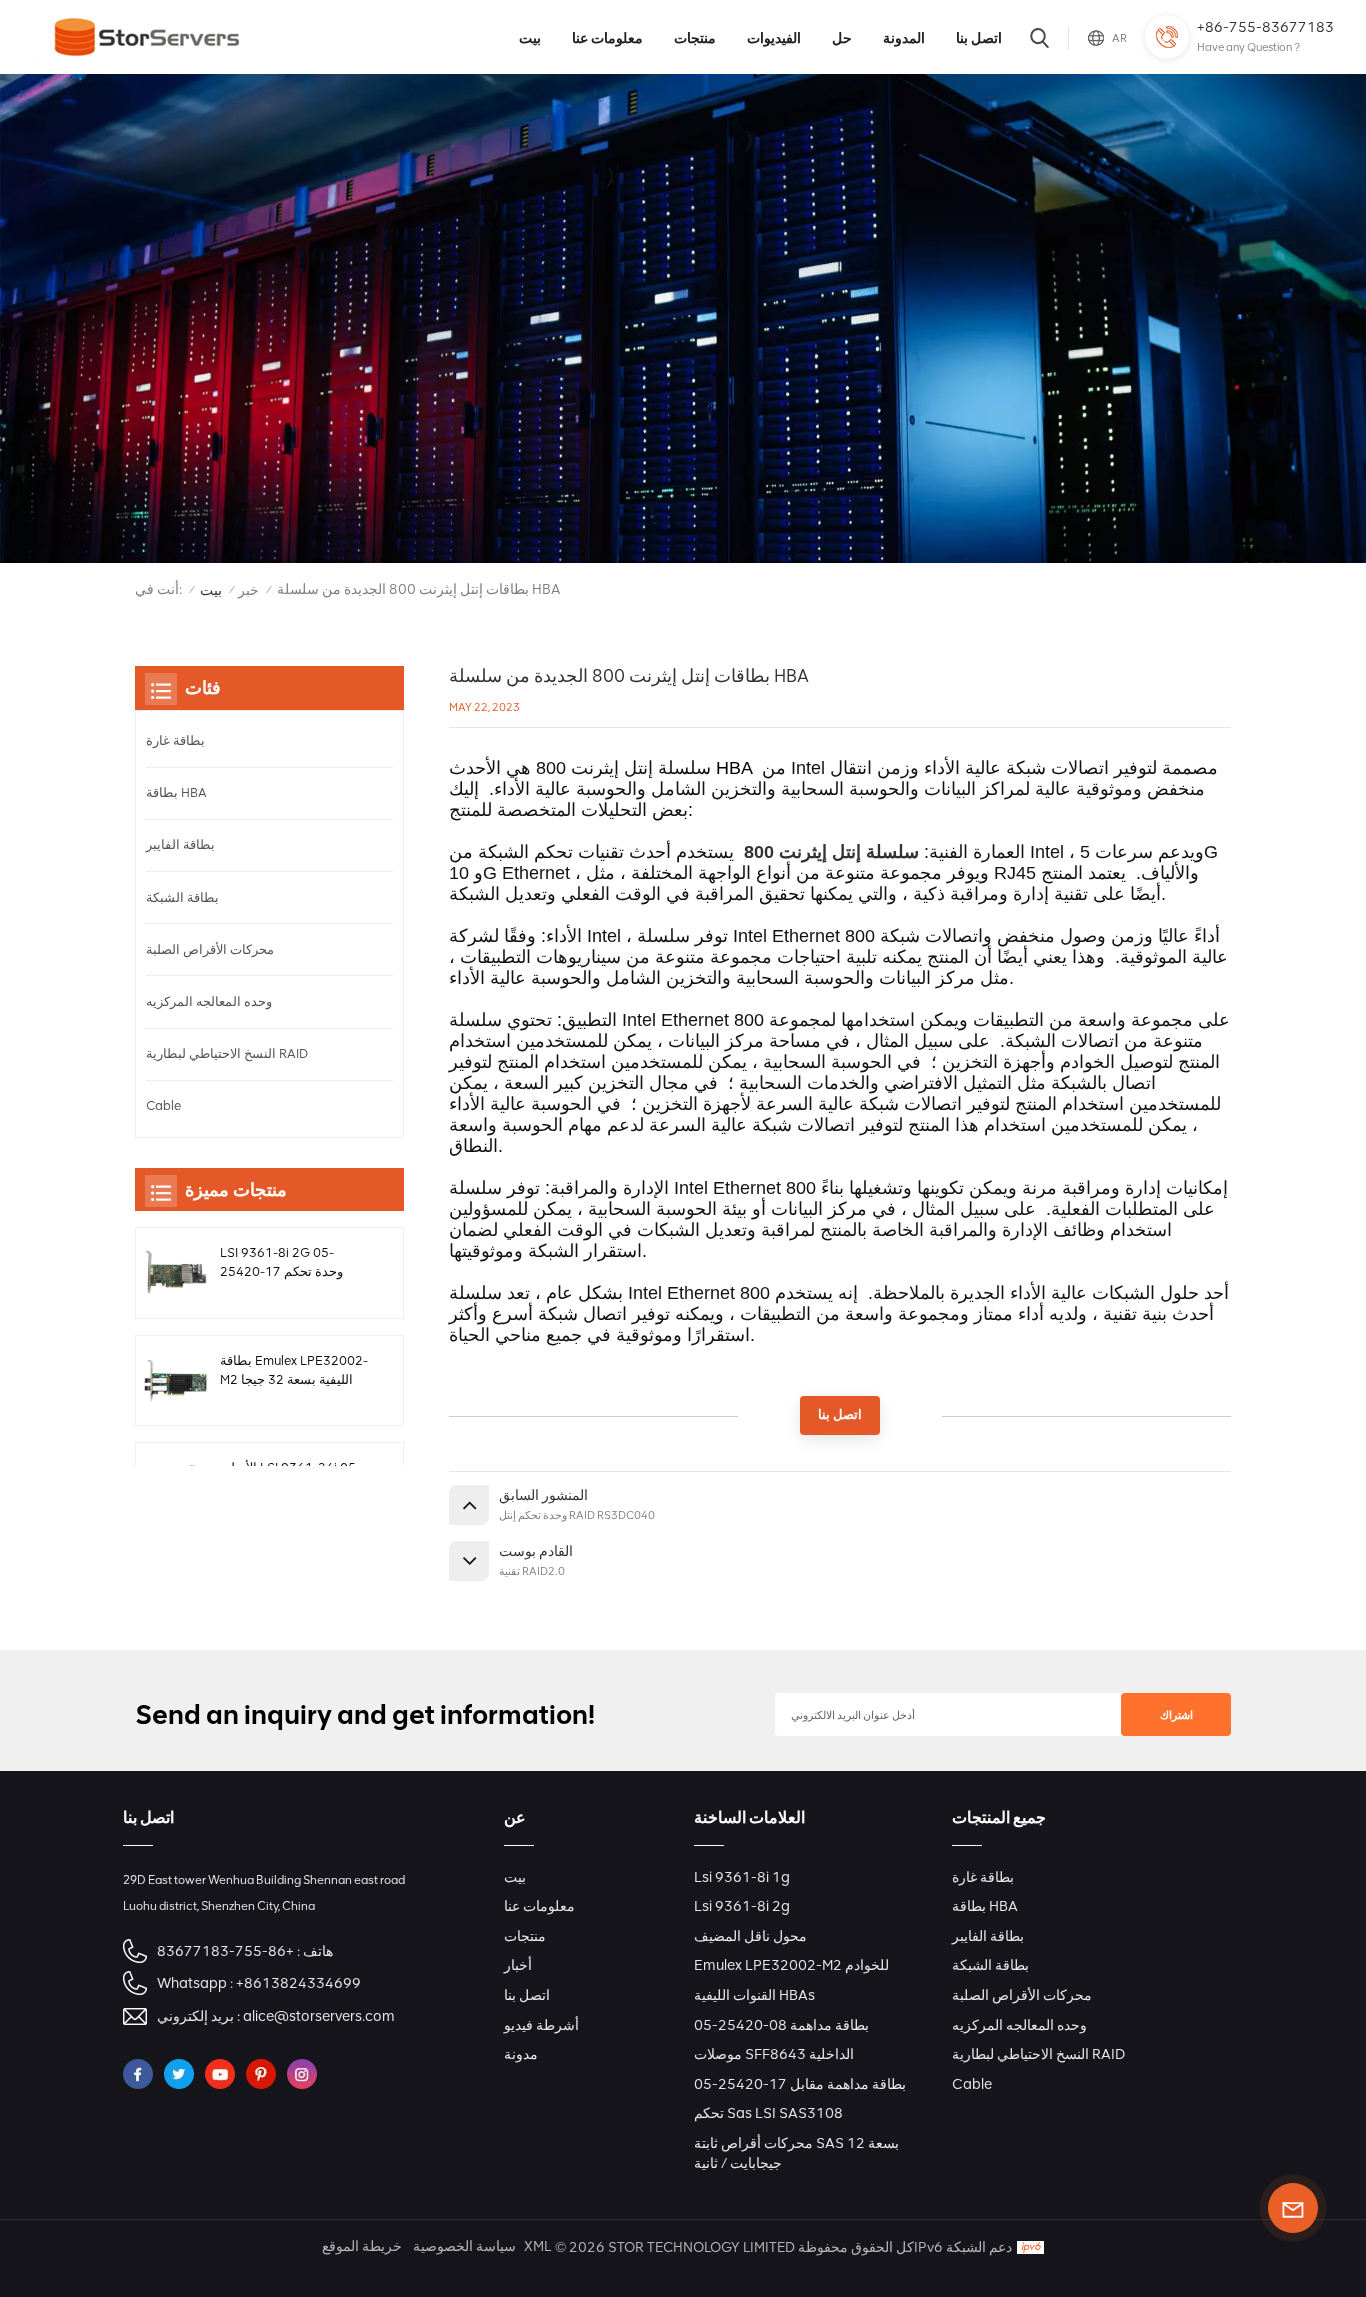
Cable (163, 1105)
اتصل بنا (979, 38)
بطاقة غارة (175, 740)
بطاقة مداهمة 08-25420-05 (781, 2025)
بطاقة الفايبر (180, 844)
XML (537, 2246)
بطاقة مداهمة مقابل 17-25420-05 (800, 2084)
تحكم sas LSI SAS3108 (768, 2113)
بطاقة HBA (176, 792)
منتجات (695, 38)
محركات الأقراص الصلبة (210, 949)
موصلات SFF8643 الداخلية (774, 2054)
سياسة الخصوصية (464, 2246)
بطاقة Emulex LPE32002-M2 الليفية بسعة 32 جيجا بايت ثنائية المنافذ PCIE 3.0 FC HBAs (294, 1371)
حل (842, 38)
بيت (530, 38)
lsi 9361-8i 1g (742, 1877)
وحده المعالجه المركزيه (209, 1001)
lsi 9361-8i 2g (742, 1906)
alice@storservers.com (319, 2016)
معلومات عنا (607, 38)
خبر (248, 590)
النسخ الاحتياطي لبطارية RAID (227, 1053)
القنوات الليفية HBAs (754, 1995)
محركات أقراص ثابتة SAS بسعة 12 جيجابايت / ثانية (796, 2153)
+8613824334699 (298, 1983)
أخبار (518, 1965)
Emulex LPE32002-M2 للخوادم (791, 1965)
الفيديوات (774, 38)
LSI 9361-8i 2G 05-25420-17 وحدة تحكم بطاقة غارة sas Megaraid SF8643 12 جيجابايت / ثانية (290, 1263)
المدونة (904, 38)
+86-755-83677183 (1265, 27)
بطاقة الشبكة (182, 897)
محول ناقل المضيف (750, 1936)
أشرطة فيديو (541, 2025)
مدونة (521, 2054)
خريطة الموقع (362, 2246)
